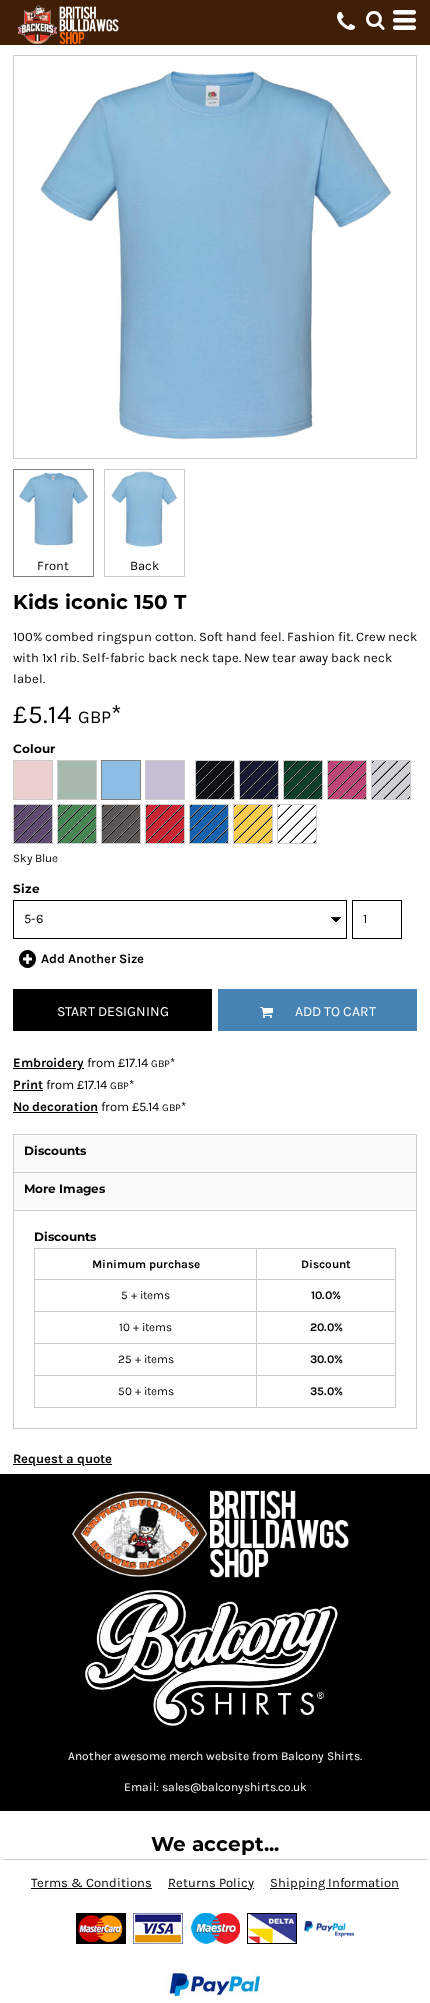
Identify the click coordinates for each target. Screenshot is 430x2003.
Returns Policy (211, 1882)
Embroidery (48, 1062)
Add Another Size (92, 958)
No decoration (55, 1106)
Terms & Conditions (91, 1882)
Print (28, 1084)
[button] (375, 20)
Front (53, 565)
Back (144, 565)
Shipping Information (334, 1882)
